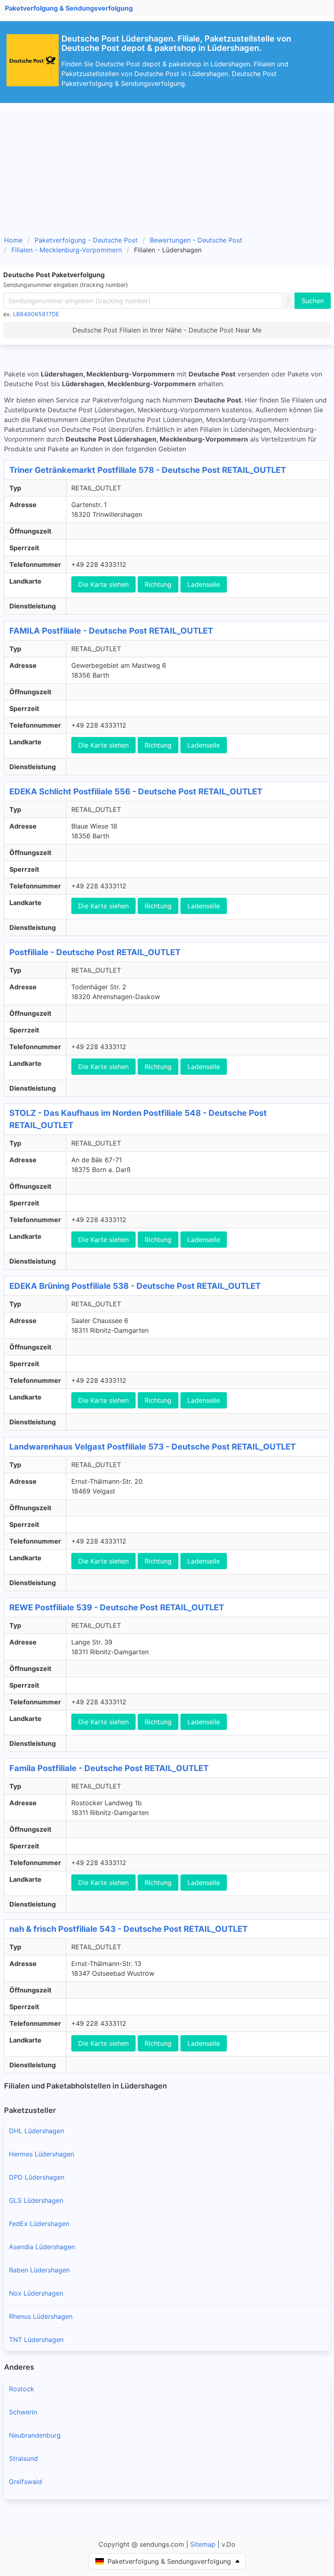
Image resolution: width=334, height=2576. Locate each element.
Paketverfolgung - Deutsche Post (86, 240)
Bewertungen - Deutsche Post (196, 240)
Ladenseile (204, 584)
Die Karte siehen (103, 584)
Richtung (158, 584)
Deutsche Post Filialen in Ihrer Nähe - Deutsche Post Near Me (167, 330)
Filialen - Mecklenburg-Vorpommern (67, 250)
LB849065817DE (36, 314)
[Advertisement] (167, 164)
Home (13, 240)
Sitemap (203, 2544)
